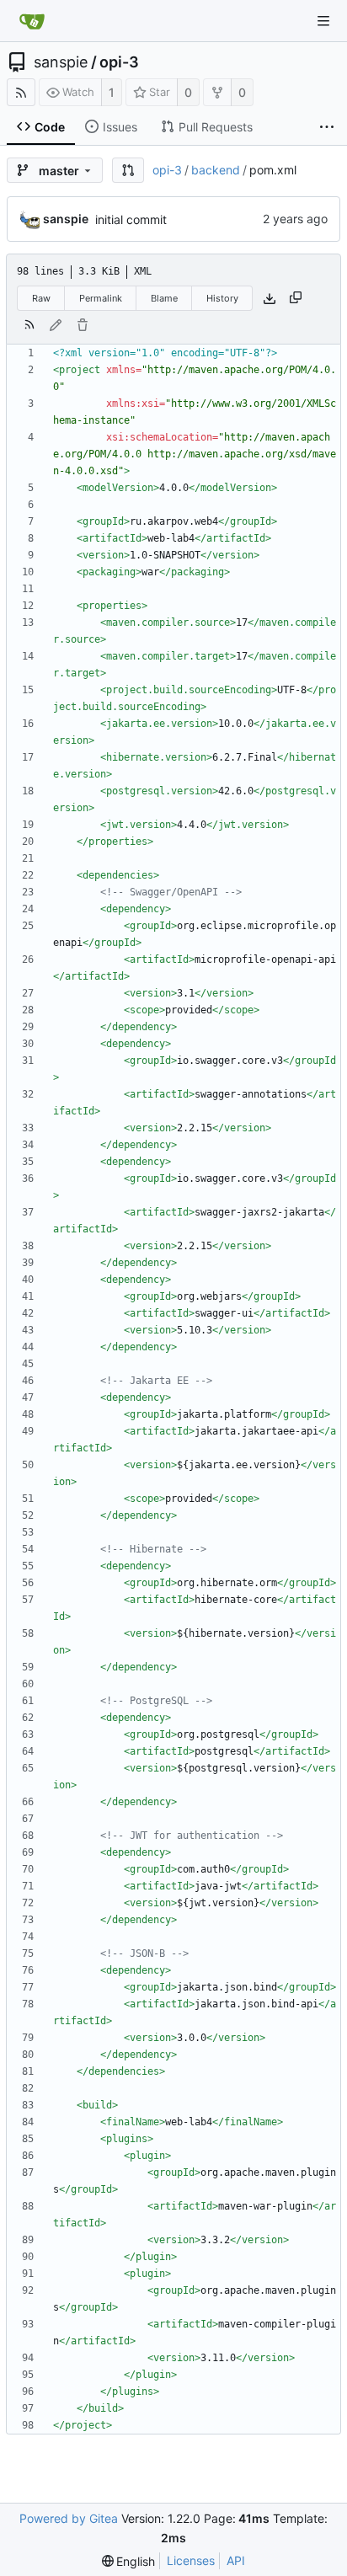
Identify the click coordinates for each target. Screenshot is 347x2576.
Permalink (101, 298)
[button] (128, 170)
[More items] (327, 127)
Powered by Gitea (69, 2518)
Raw (41, 298)
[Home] (32, 21)
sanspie (61, 62)
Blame (164, 298)
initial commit (131, 219)
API (236, 2560)
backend (216, 170)
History (222, 298)
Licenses (191, 2560)
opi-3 (119, 62)
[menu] (129, 2561)
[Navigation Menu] (323, 21)
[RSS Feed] (21, 92)
